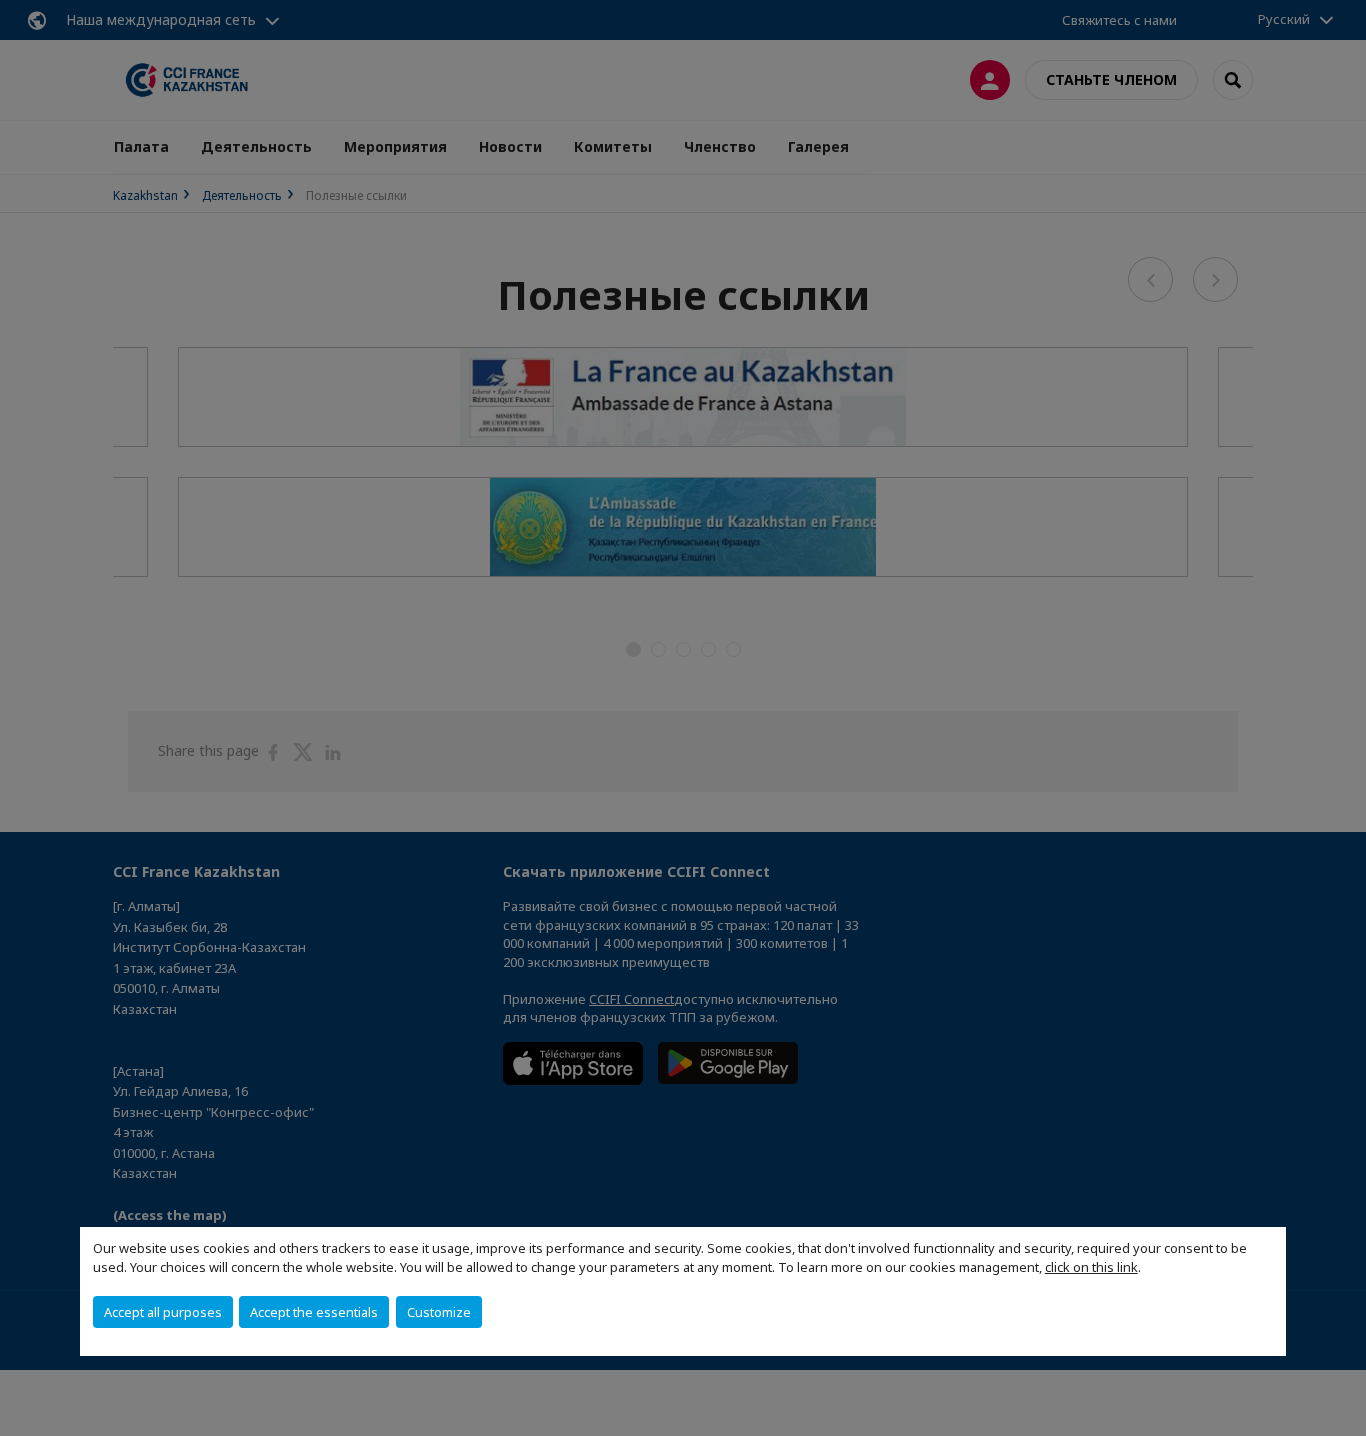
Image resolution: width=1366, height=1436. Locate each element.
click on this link (1091, 1267)
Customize (439, 1312)
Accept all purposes (163, 1312)
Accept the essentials (314, 1312)
